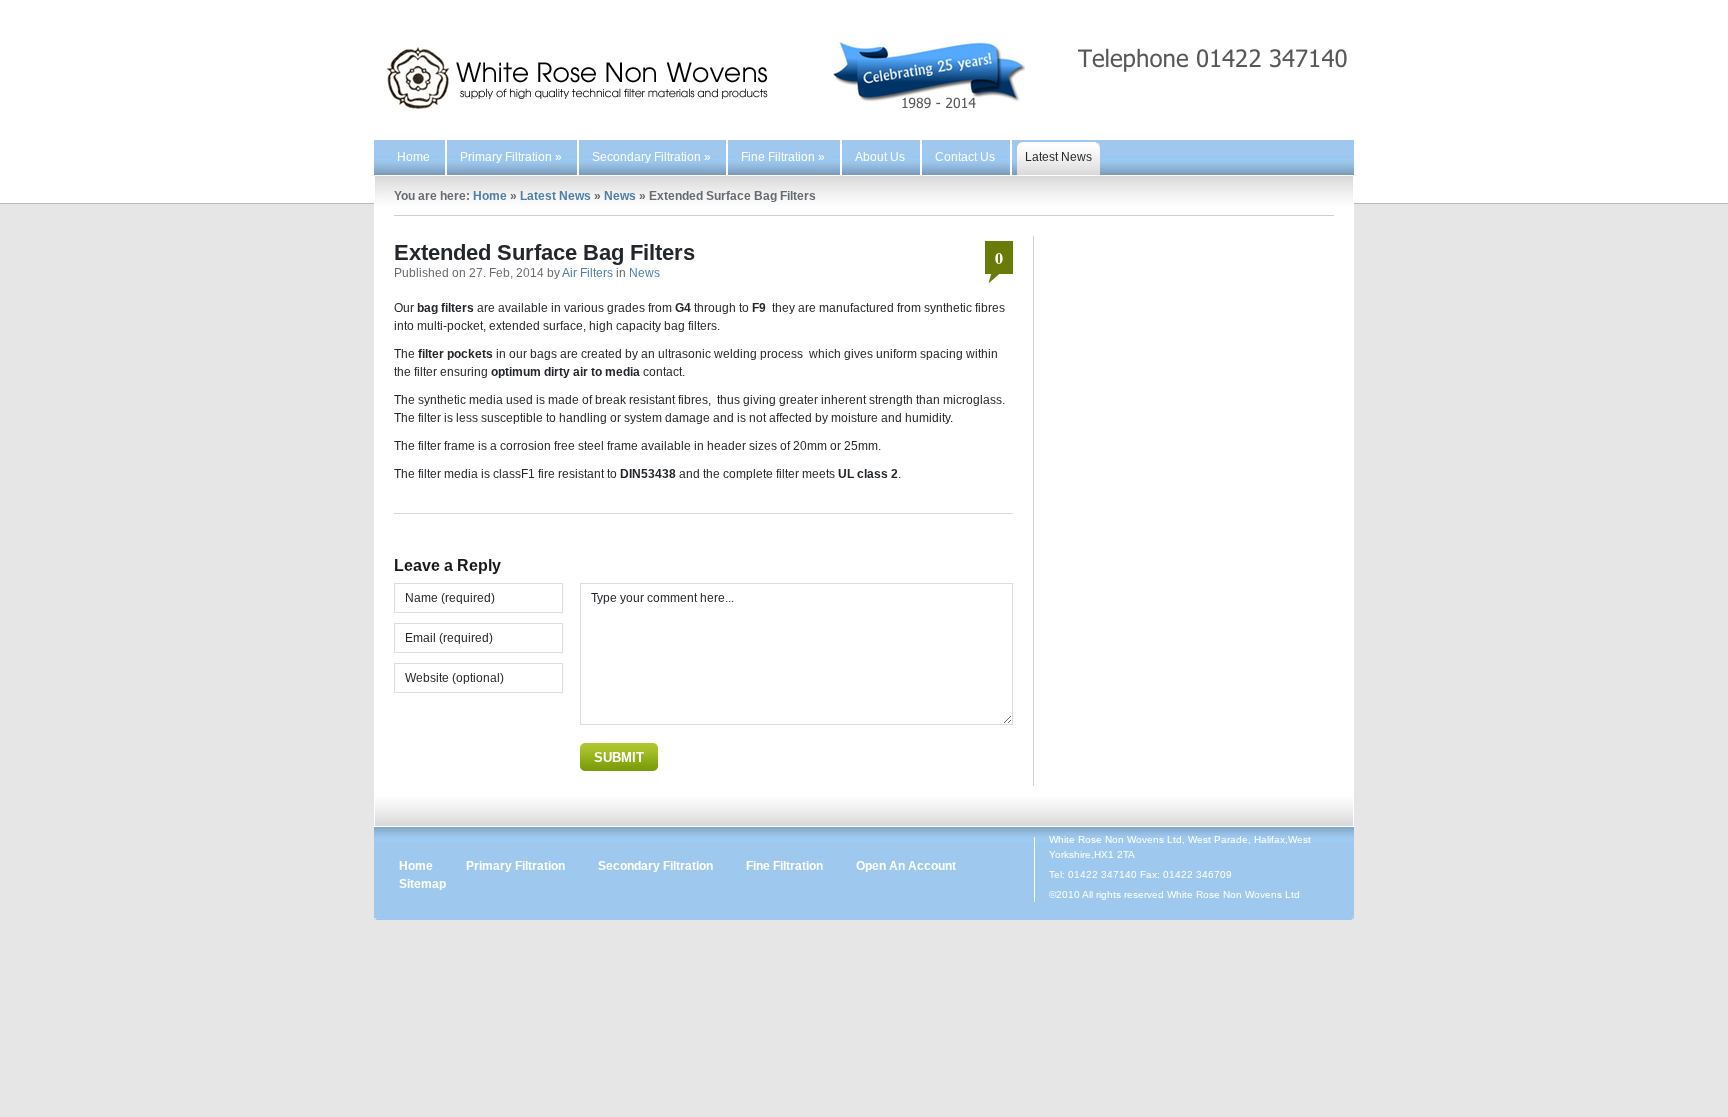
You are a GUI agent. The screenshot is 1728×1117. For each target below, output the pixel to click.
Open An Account (906, 866)
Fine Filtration (783, 157)
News (620, 196)
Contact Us (965, 157)
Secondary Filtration (651, 157)
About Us (880, 157)
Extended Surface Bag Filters (544, 252)
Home (413, 157)
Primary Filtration (511, 157)
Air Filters (587, 273)
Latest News (1058, 157)
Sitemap (422, 884)
